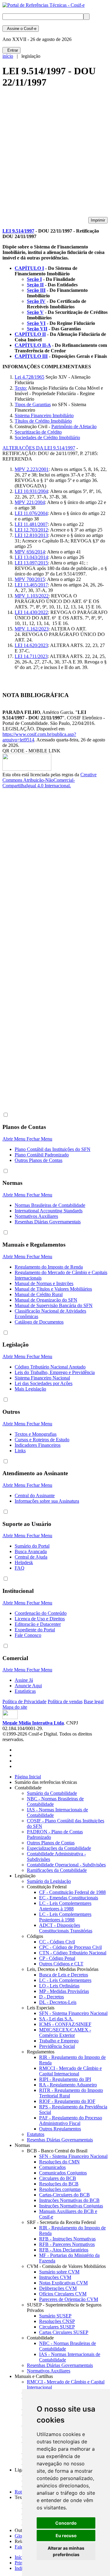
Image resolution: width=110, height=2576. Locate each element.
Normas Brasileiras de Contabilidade (50, 1205)
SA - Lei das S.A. (56, 2019)
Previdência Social (57, 2046)
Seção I (34, 279)
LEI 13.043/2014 (31, 557)
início (8, 56)
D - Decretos (51, 1997)
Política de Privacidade (24, 1701)
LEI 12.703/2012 (31, 530)
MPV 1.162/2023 (32, 629)
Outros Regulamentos (60, 2129)
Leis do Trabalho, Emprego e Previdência (55, 1372)
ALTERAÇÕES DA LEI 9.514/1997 (39, 448)
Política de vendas (65, 1701)
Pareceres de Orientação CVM (69, 2299)
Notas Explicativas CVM (63, 2283)
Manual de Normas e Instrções (44, 1283)
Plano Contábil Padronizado (42, 1155)
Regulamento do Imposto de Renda (49, 1267)
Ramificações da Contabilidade (57, 1870)
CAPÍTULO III (31, 356)
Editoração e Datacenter (38, 1624)
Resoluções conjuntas (60, 2189)
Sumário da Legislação (49, 1881)
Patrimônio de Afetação (74, 426)
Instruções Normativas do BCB (69, 2200)
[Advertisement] (55, 155)
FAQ (20, 1568)
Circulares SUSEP (57, 2327)
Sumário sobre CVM (59, 2272)
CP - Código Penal (57, 1958)
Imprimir (98, 220)
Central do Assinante (35, 1496)
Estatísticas (25, 1691)
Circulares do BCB (58, 2178)
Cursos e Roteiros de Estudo (42, 1440)
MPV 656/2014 (30, 552)
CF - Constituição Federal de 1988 (72, 1892)
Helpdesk (24, 1562)
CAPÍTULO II (30, 334)
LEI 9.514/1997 (18, 231)
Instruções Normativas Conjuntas (71, 2206)
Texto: (21, 388)
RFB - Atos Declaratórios (64, 2250)
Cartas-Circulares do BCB (64, 2195)
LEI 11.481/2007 (31, 524)
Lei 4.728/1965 (29, 377)
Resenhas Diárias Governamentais (48, 1222)
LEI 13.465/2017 (31, 585)
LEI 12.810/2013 (31, 535)
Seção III (36, 290)
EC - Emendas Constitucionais (69, 1898)
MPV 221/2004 (30, 502)
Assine (21, 29)
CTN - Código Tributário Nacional (73, 1953)
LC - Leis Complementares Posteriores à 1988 (65, 1917)
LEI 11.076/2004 (31, 513)
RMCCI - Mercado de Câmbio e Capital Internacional (70, 2071)
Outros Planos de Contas (38, 1160)
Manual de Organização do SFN (46, 1300)
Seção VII (37, 329)
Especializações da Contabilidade (59, 1848)
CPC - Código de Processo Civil (70, 1947)
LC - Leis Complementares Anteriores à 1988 (65, 1906)
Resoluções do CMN (59, 2162)
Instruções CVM (55, 2277)
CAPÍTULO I (29, 268)
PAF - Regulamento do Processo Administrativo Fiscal (71, 2120)
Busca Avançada (31, 1551)
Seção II (35, 285)
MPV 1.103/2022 (32, 596)
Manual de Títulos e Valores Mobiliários (53, 1289)
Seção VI (36, 323)
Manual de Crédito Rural (39, 1294)
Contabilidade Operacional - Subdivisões (66, 1865)
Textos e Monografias (36, 1434)
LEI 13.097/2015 (31, 563)
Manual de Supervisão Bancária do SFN (54, 1305)
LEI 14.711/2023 (31, 656)
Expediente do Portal (35, 1630)
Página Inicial (28, 1777)
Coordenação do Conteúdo (41, 1613)
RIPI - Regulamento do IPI (65, 2079)
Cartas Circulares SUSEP (64, 2332)
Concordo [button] (66, 2523)
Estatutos (36, 2134)
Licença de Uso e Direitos (40, 1619)
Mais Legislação (30, 1389)
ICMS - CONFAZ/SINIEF (65, 2024)
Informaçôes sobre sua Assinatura (47, 1501)
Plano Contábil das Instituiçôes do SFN (53, 1149)
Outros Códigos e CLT (61, 1964)
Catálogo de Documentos (39, 1322)
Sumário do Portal (32, 1546)
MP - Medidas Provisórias (64, 1991)
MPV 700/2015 (30, 579)
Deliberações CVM (58, 2288)
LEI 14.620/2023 (31, 645)
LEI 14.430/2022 (31, 612)
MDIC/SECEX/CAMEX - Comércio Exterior (65, 2032)
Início (20, 2557)
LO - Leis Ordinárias (59, 1986)
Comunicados (52, 2167)
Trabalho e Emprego (59, 2041)
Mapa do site (15, 1707)
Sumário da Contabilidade (52, 1793)
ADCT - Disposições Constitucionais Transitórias (66, 1928)
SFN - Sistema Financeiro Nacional (73, 2013)
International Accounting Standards (49, 1211)
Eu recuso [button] (66, 2536)
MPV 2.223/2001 (32, 469)
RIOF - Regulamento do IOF (67, 2101)
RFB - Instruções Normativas (67, 2239)
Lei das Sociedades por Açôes (44, 1383)
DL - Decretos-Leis (58, 2002)
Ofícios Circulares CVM (63, 2294)
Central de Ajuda (31, 1557)
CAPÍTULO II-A (33, 345)
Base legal (94, 1701)
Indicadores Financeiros (38, 1445)
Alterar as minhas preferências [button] (66, 2551)
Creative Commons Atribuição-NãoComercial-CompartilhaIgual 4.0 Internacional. (50, 780)
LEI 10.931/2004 (31, 491)
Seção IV (36, 301)
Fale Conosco (28, 1635)
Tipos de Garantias (33, 404)
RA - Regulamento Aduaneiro (68, 2085)
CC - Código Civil (57, 1942)
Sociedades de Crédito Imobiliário (47, 437)
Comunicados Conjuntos (63, 2173)
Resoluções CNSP (57, 2321)
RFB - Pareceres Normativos (67, 2244)
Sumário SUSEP (55, 2316)
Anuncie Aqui (28, 1686)
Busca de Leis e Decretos (64, 1975)
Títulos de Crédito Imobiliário (43, 421)
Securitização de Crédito (38, 432)
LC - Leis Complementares (65, 1980)
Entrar (11, 50)
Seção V (35, 312)
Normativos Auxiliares (36, 1216)
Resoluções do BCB (59, 2184)
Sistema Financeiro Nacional (42, 1378)
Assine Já (24, 1680)
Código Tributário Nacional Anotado (50, 1367)
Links (20, 1451)
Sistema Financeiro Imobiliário (44, 415)
